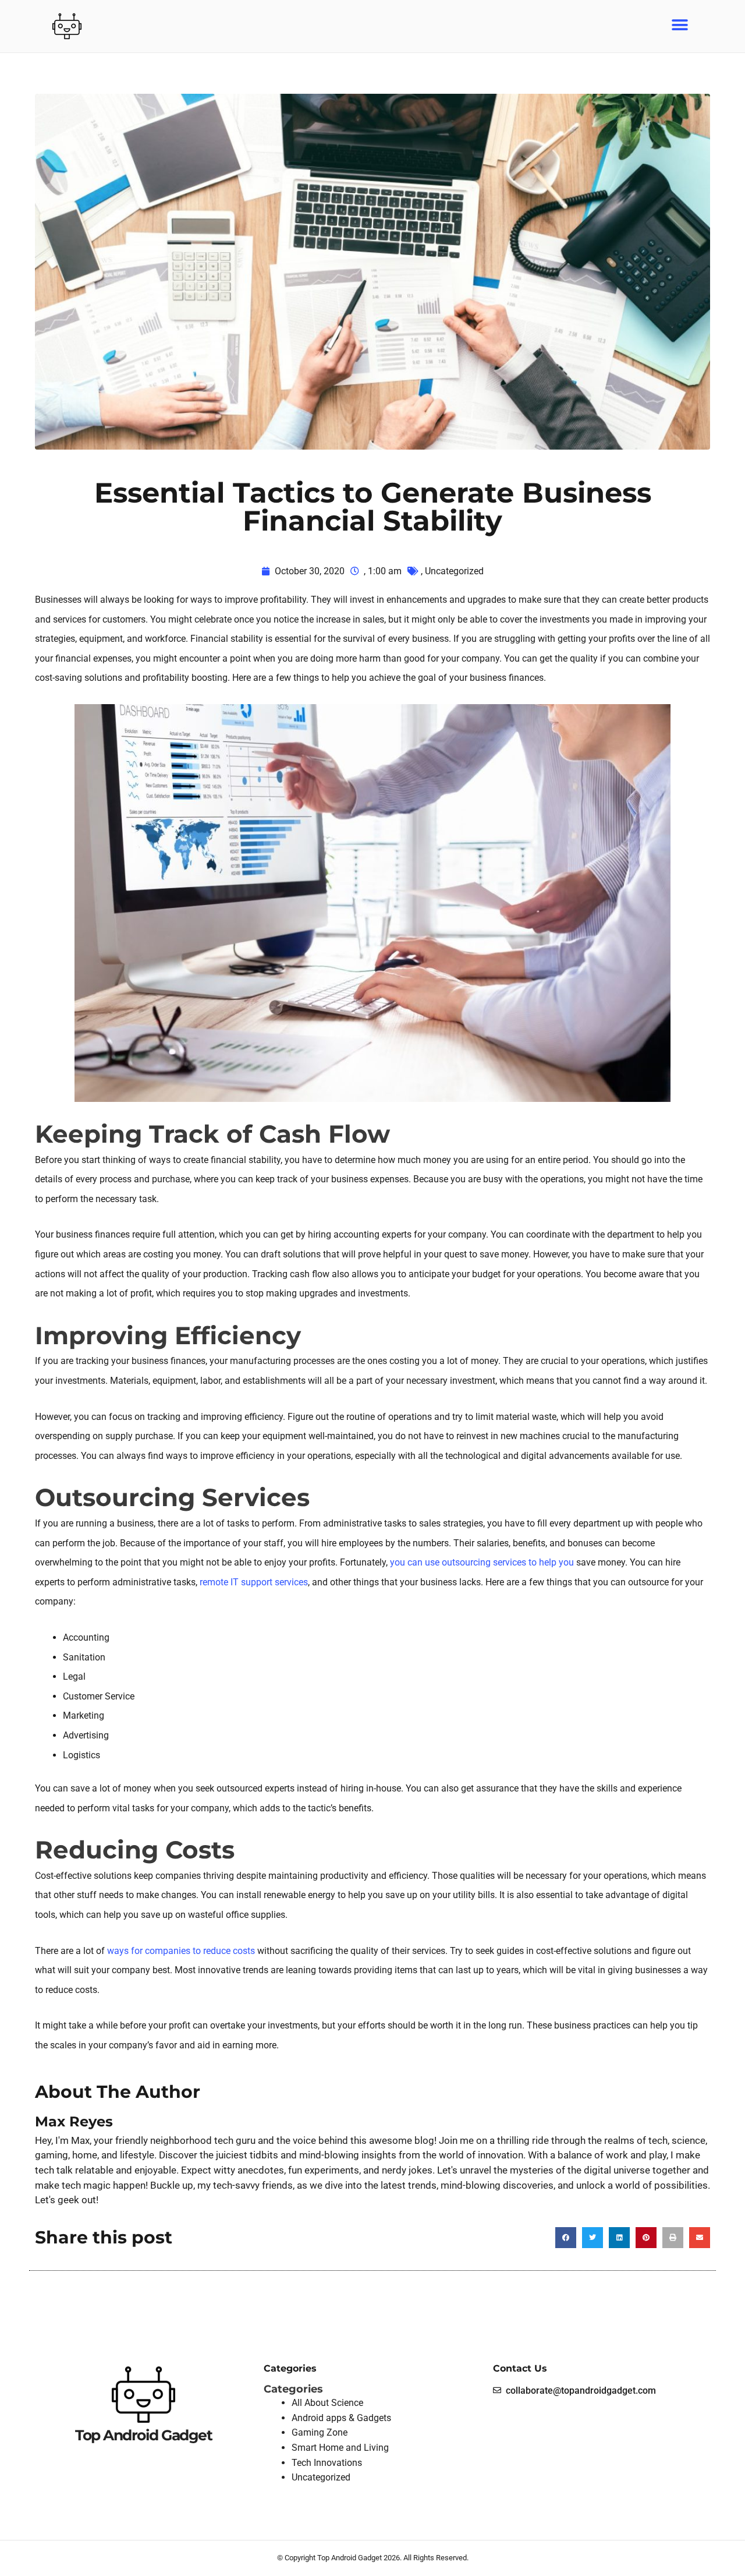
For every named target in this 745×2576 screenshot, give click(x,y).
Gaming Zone (320, 2432)
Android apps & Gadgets (341, 2418)
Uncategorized (454, 571)
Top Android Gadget (143, 2435)
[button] (680, 25)
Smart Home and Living (340, 2448)
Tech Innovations (327, 2463)
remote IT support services (254, 1582)
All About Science (327, 2403)
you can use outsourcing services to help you (482, 1562)
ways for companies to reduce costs (181, 1951)
